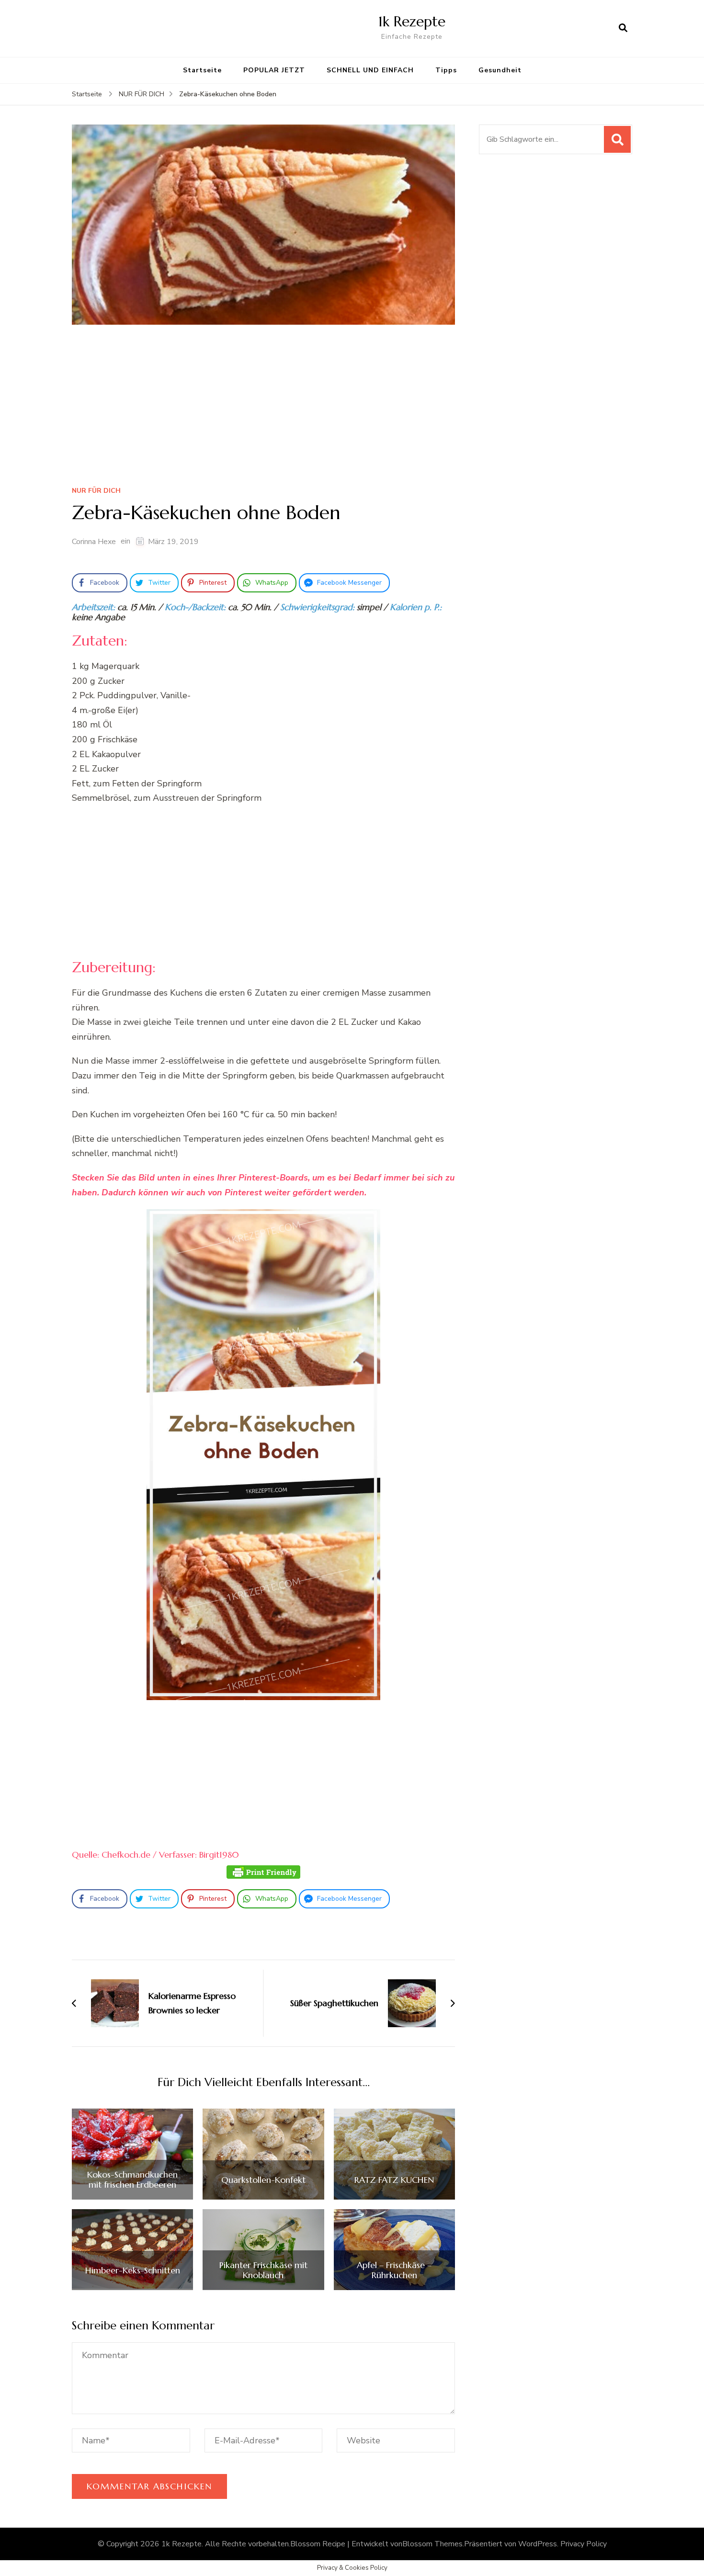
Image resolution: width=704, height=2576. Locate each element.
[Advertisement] (263, 409)
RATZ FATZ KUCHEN (394, 2180)
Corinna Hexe (94, 542)
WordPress (538, 2544)
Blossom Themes (432, 2544)
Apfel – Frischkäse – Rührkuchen (394, 2270)
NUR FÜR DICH (96, 491)
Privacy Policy (584, 2544)
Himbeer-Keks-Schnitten (133, 2270)
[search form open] (623, 28)
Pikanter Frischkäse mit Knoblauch (263, 2270)
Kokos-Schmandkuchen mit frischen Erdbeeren (132, 2180)
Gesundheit (500, 70)
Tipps (446, 70)
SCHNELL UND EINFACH (370, 70)
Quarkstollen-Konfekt (263, 2180)
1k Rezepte (412, 21)
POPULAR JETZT (274, 70)
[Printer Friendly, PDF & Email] (263, 1872)
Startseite (202, 70)
